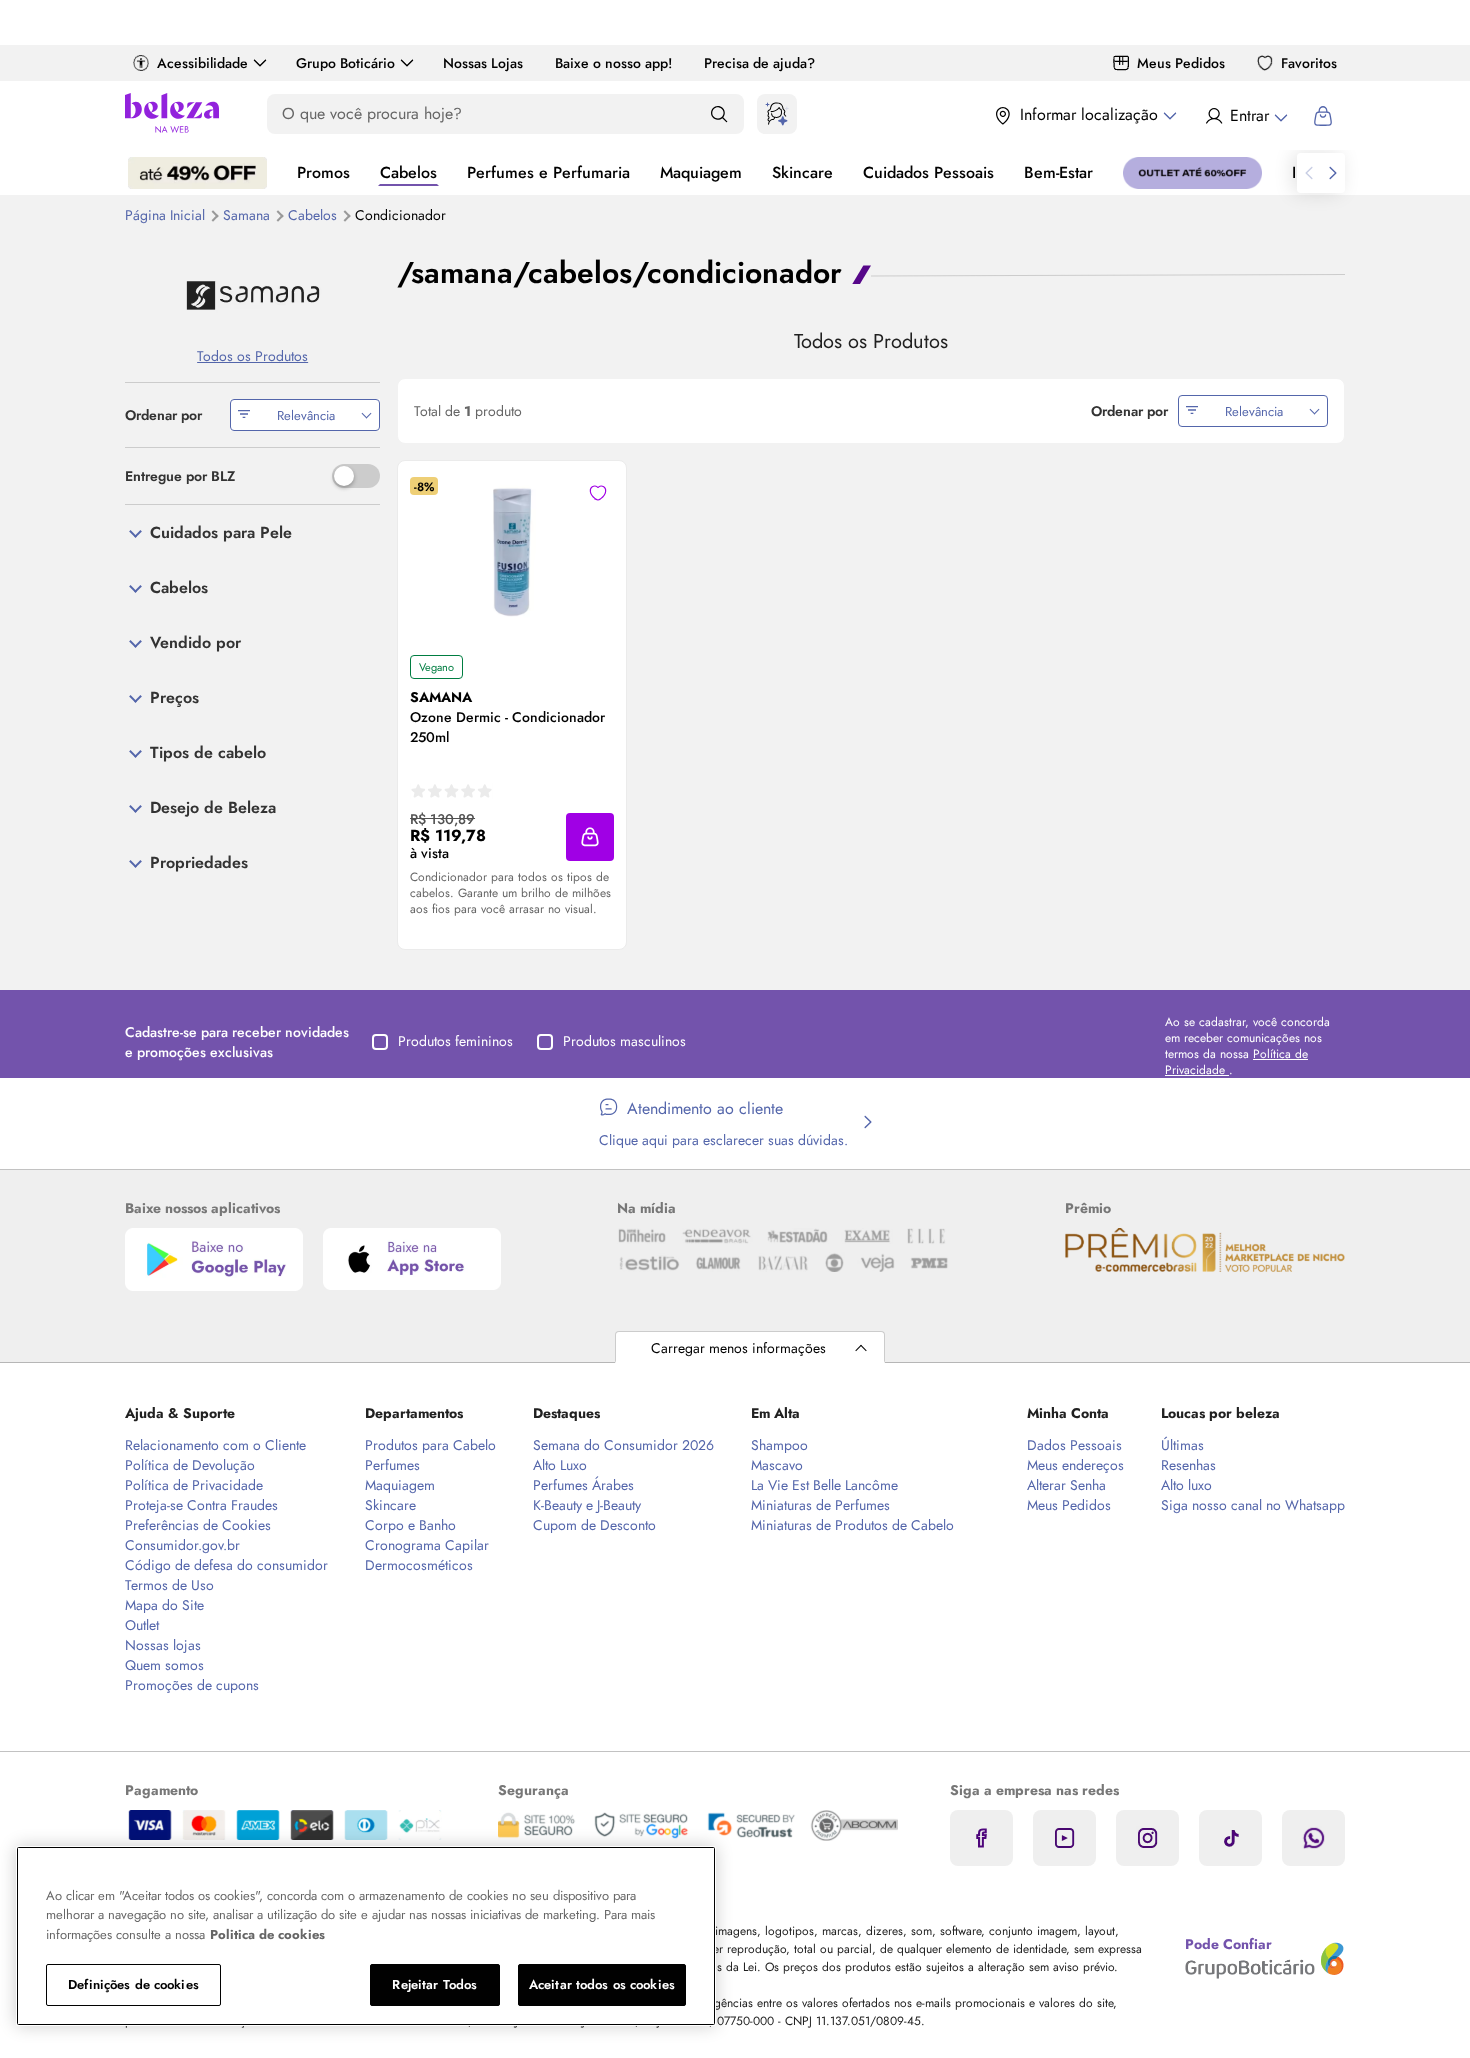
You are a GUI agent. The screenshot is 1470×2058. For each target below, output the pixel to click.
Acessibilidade (202, 63)
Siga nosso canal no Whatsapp (1253, 1505)
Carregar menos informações (738, 1348)
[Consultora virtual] (777, 114)
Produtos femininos (455, 1041)
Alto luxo (1186, 1485)
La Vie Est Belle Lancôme (824, 1485)
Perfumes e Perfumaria (548, 172)
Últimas (1182, 1445)
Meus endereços (1075, 1465)
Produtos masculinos (624, 1041)
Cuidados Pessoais (928, 172)
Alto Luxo (560, 1465)
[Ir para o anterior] (1309, 173)
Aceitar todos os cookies (602, 1984)
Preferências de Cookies (198, 1525)
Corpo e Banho (410, 1525)
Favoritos (1309, 63)
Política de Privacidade (194, 1485)
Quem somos (164, 1665)
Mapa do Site (164, 1605)
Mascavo (777, 1465)
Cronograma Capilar (427, 1545)
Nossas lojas (163, 1645)
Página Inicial (167, 215)
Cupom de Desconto (594, 1525)
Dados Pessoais (1074, 1445)
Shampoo (779, 1445)
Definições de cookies (133, 1984)
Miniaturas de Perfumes (820, 1505)
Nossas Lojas (483, 63)
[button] (590, 837)
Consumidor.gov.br (182, 1545)
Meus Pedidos (1181, 63)
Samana (248, 215)
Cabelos (408, 172)
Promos (323, 172)
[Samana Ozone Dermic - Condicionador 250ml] (512, 557)
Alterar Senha (1066, 1485)
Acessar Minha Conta (1245, 116)
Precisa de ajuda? (759, 63)
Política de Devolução (190, 1465)
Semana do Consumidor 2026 (623, 1445)
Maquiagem (701, 172)
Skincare (802, 172)
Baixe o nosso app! (613, 63)
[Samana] (252, 295)
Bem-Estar (1058, 172)
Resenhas (1188, 1465)
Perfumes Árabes (583, 1485)
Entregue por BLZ (180, 476)
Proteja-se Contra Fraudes (201, 1505)
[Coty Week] (197, 173)
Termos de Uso (169, 1585)
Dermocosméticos (419, 1565)
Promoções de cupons (192, 1685)
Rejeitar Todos (434, 1984)
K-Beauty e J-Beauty (587, 1505)
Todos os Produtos (252, 356)
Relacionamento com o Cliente (215, 1445)
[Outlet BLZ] (1192, 173)
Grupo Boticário (345, 63)
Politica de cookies (267, 1934)
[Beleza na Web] (172, 115)
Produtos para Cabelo (430, 1445)
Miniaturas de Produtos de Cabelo (852, 1525)
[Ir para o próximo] (1333, 173)
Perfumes (392, 1465)
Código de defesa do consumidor (226, 1565)
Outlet (142, 1625)
